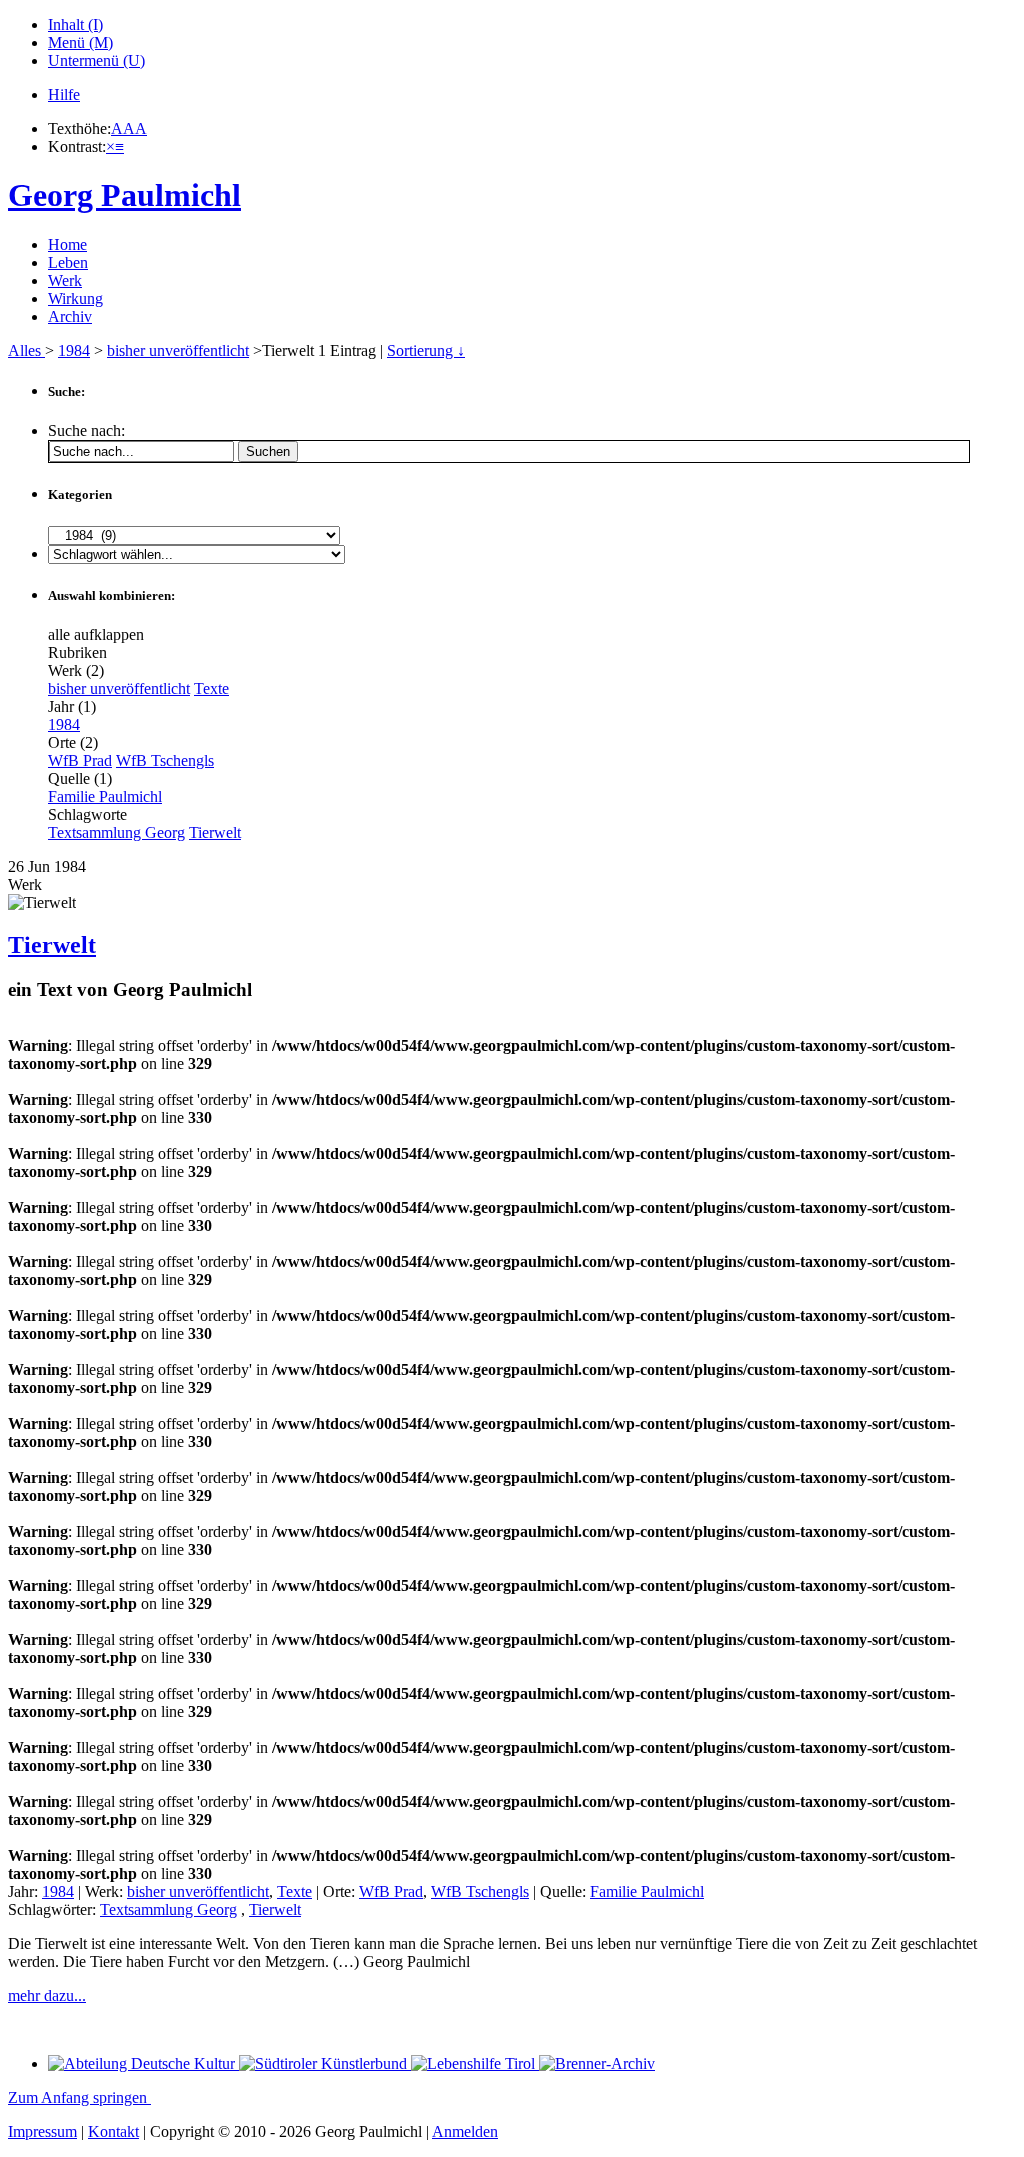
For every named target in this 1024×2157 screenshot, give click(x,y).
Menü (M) (80, 42)
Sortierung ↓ (426, 350)
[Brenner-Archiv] (597, 2063)
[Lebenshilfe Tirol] (475, 2063)
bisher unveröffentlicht (178, 350)
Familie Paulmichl (105, 796)
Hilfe (64, 94)
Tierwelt (215, 832)
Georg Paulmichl (124, 195)
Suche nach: (86, 430)
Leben (68, 262)
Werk (65, 280)
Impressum (42, 2131)
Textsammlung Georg (116, 832)
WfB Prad (80, 760)
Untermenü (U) (96, 60)
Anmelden (465, 2131)
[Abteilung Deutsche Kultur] (143, 2063)
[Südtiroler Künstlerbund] (325, 2063)
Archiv (70, 316)
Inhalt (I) (75, 24)
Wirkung (75, 298)
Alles (26, 350)
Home (67, 244)
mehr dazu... (47, 1995)
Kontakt (113, 2131)
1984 (74, 350)
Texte (211, 688)
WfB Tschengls (165, 760)
